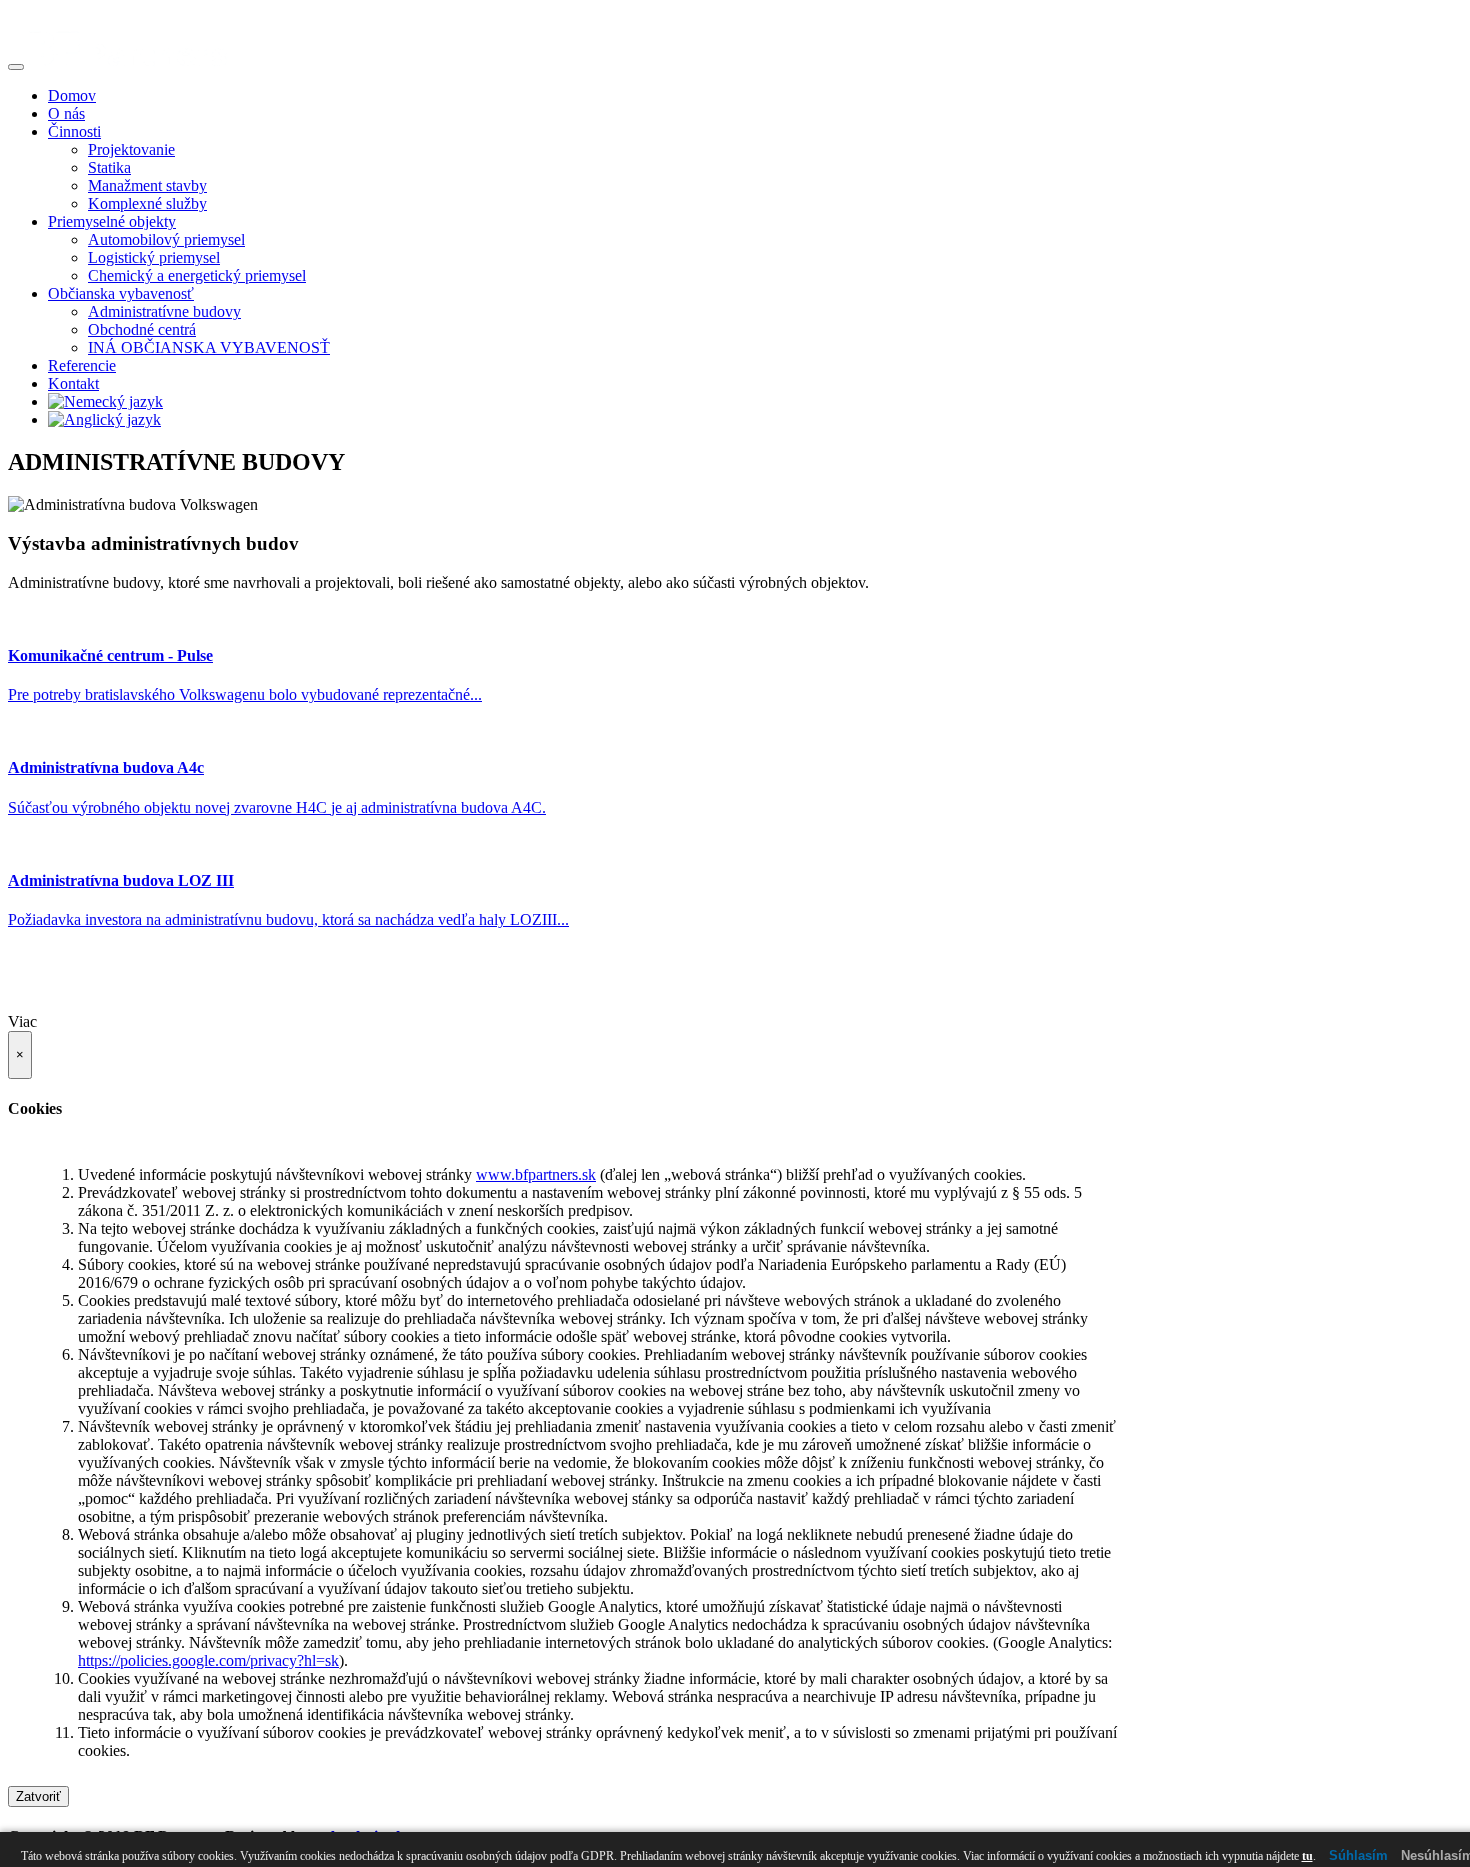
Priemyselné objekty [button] (112, 221)
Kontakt (73, 383)
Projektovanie (131, 149)
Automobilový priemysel (166, 239)
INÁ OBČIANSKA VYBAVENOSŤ (209, 347)
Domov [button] (72, 95)
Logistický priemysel (154, 257)
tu (1307, 1856)
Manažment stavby (147, 185)
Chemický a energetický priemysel (197, 275)
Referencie (82, 365)
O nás (66, 113)
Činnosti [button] (74, 131)
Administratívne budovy (164, 311)
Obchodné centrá (142, 329)
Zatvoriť (38, 1796)
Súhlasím (1358, 1855)
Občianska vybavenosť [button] (121, 293)
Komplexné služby (147, 203)
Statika (109, 167)
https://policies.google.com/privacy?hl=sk (208, 1660)
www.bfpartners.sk (536, 1174)
